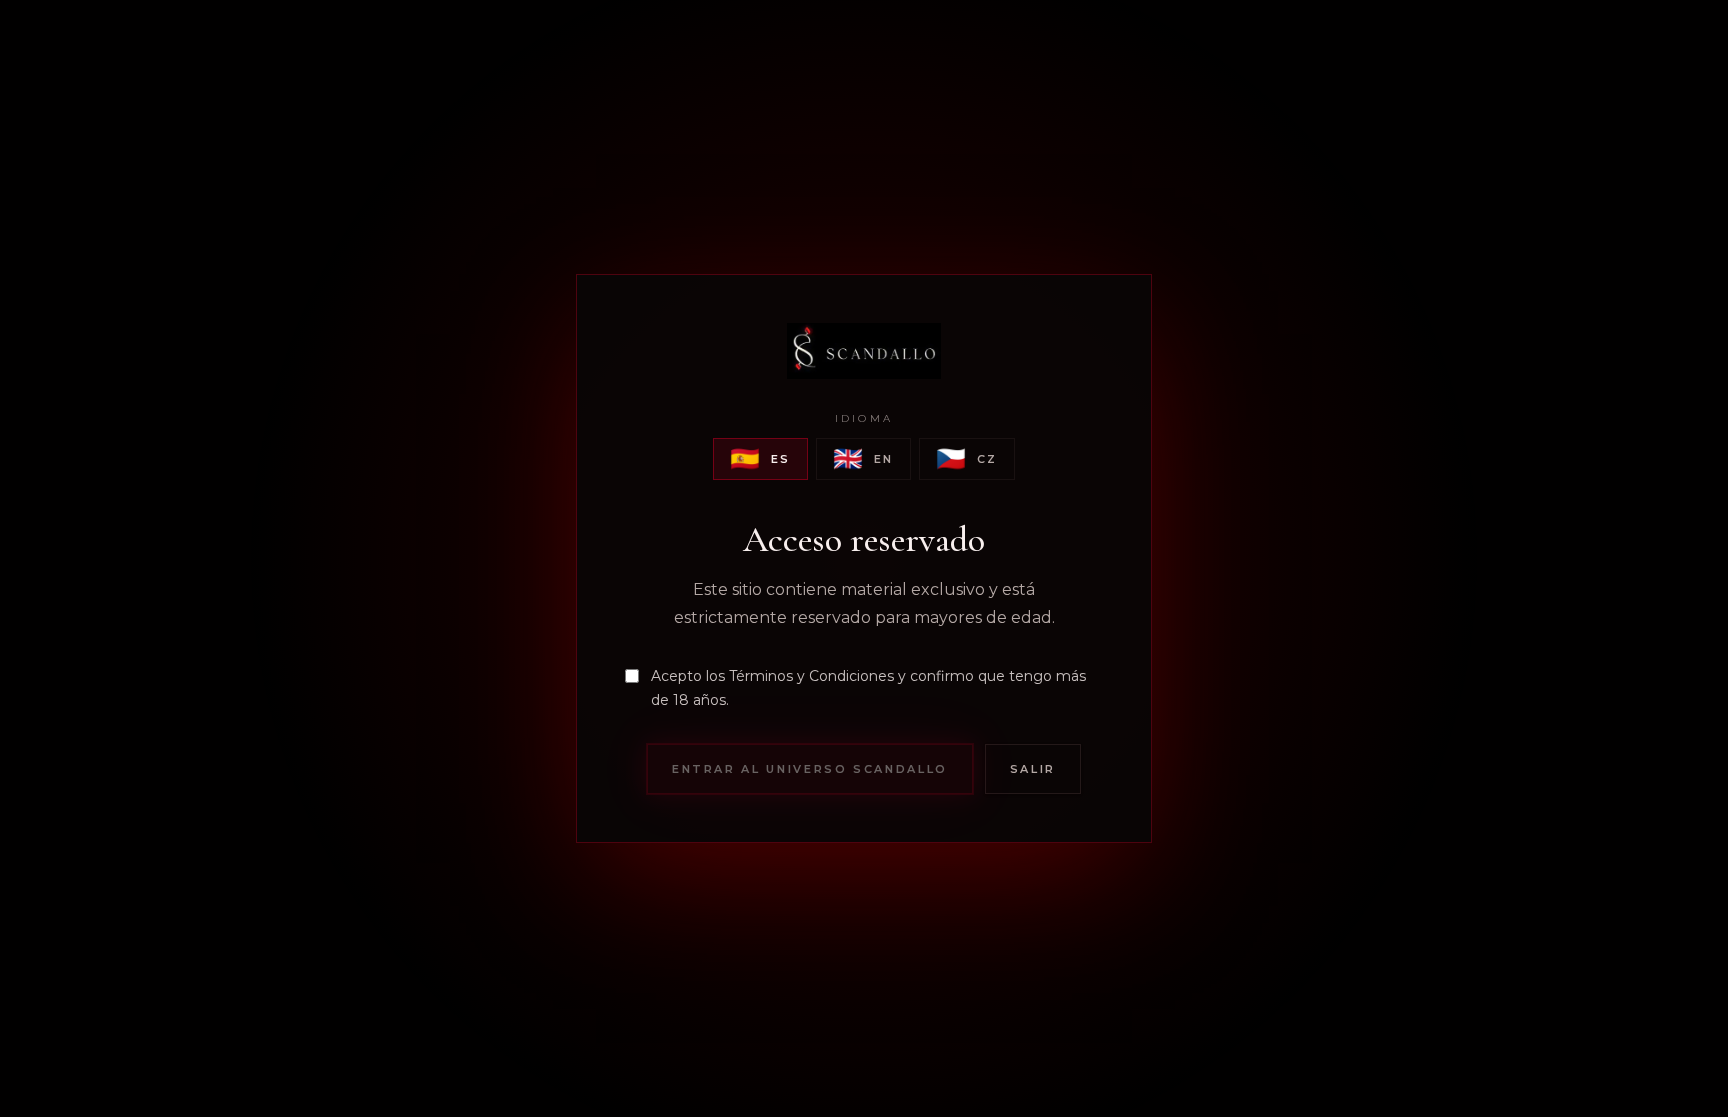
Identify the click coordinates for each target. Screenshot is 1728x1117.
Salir (1033, 769)
